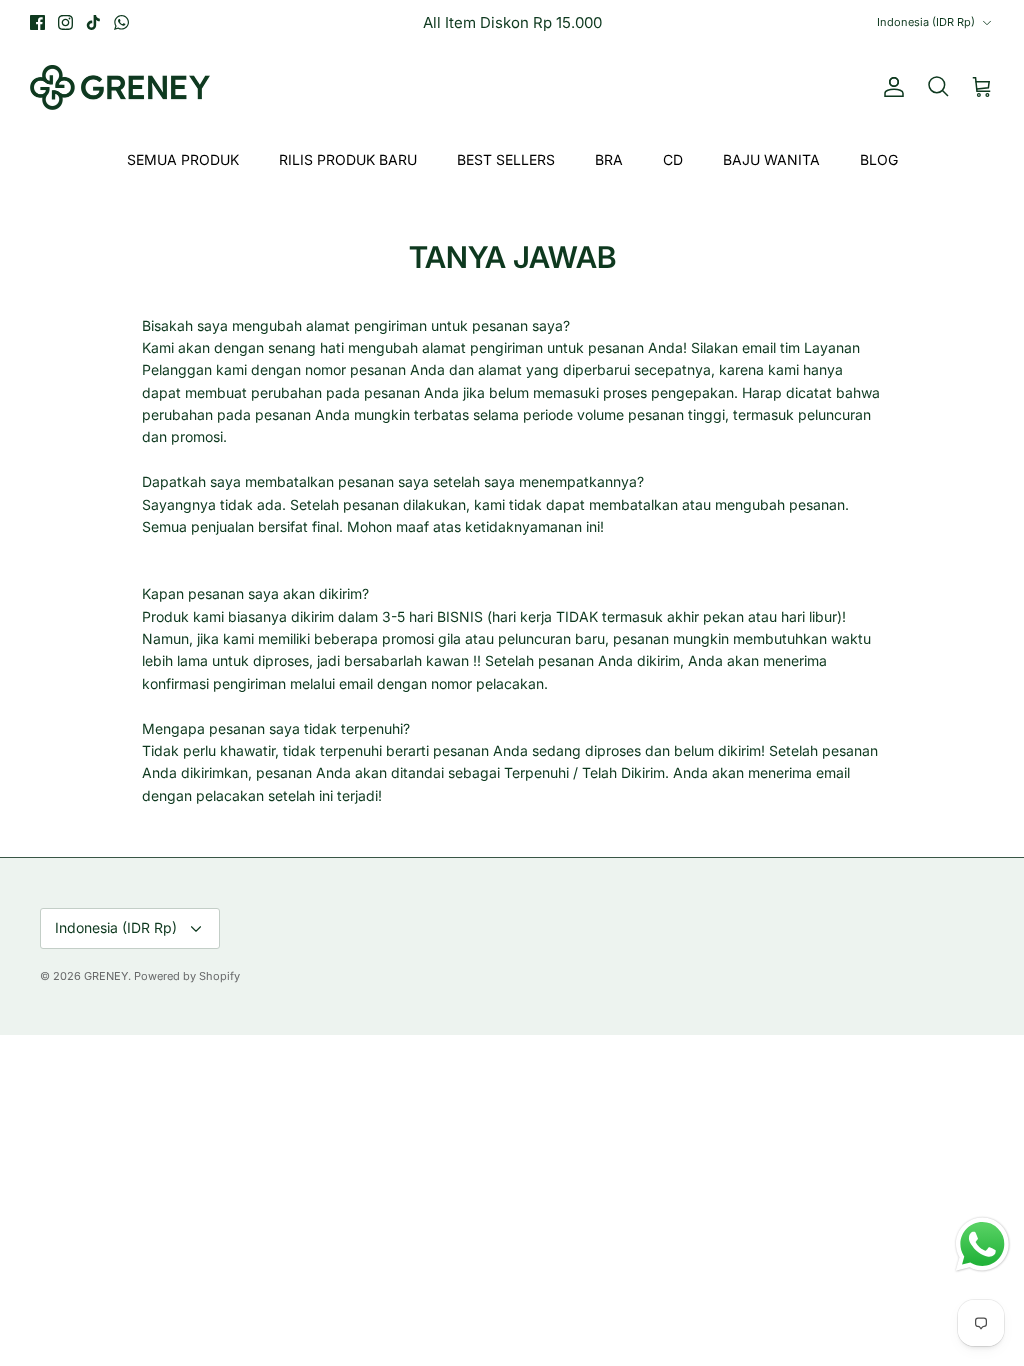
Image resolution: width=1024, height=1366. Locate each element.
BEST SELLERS (506, 159)
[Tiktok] (93, 22)
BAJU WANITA (771, 159)
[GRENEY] (120, 87)
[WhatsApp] (121, 22)
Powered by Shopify (187, 976)
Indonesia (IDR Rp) (926, 22)
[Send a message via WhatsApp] (982, 1244)
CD (673, 159)
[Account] (890, 87)
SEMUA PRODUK (183, 159)
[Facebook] (37, 22)
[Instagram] (65, 22)
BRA (609, 159)
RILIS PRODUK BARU (348, 159)
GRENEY (106, 976)
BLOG (879, 159)
